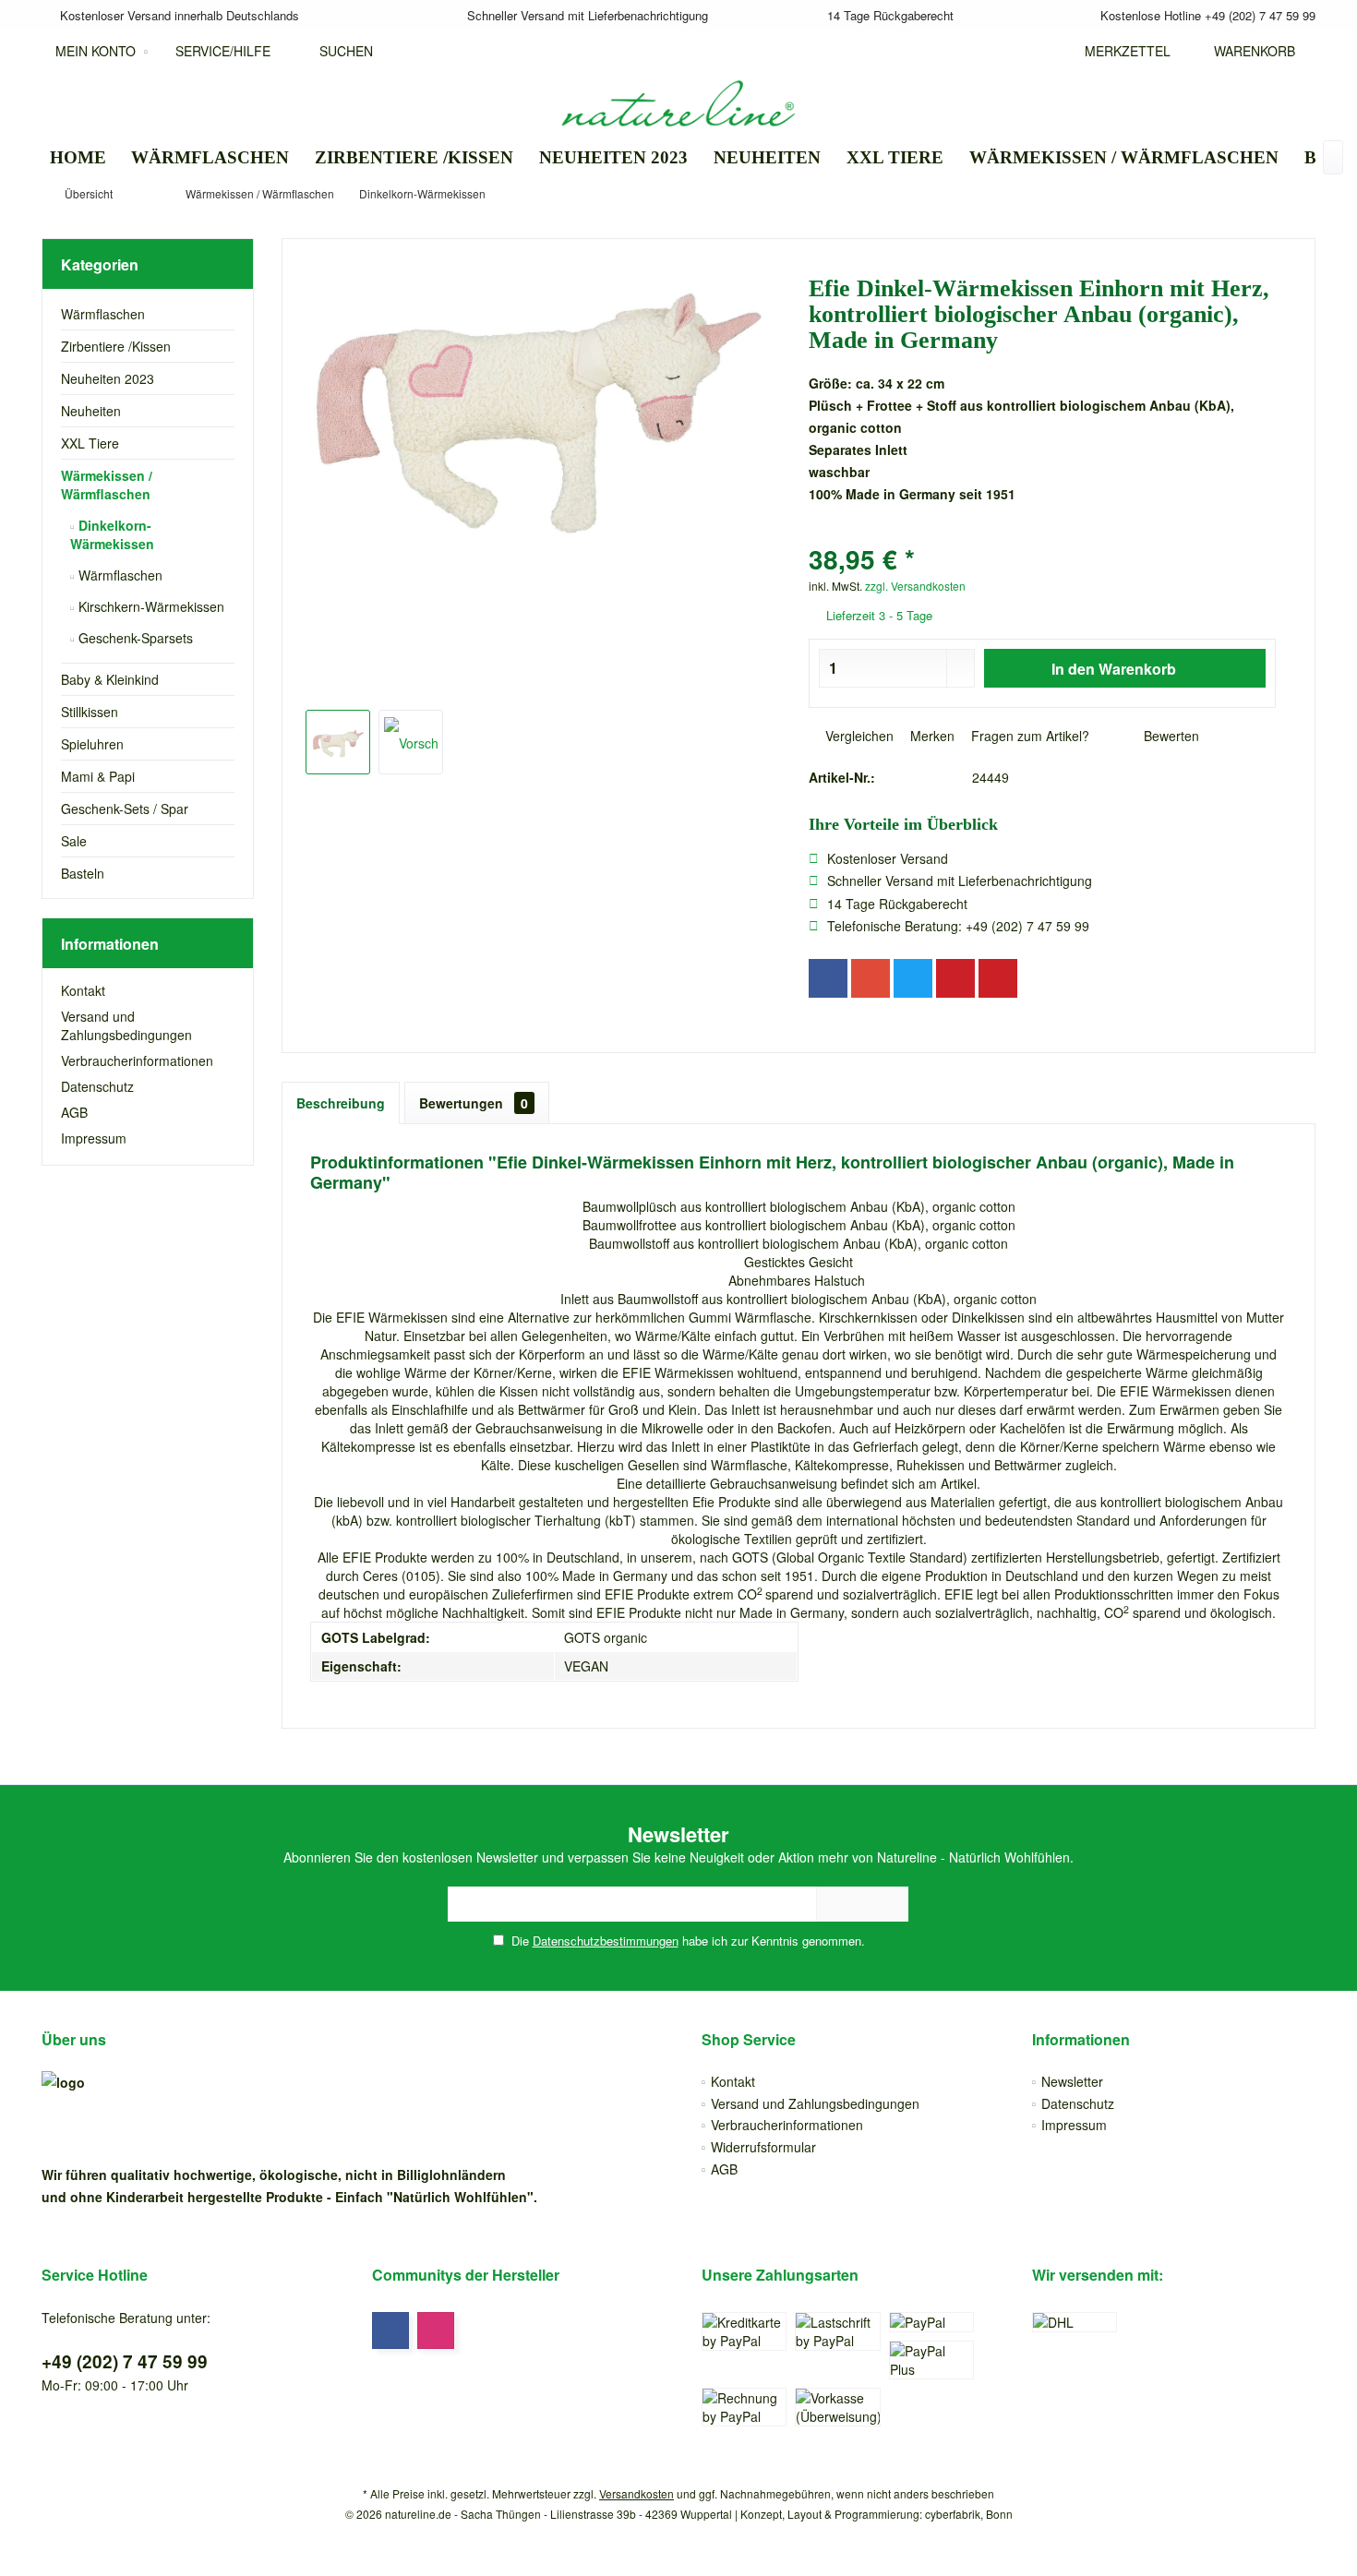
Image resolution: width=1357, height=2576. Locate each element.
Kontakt (83, 990)
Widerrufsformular (763, 2147)
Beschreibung (341, 1103)
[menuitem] (1250, 51)
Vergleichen (858, 736)
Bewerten (1170, 736)
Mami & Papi (98, 776)
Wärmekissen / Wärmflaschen (107, 485)
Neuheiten (91, 411)
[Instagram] (436, 2330)
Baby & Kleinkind (110, 679)
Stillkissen (90, 712)
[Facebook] (828, 978)
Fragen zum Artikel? (1028, 736)
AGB (74, 1112)
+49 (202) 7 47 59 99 (125, 2361)
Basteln (83, 873)
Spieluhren (92, 744)
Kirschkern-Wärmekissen (150, 606)
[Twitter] (913, 978)
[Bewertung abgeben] (1043, 535)
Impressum (94, 1138)
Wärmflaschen (103, 314)
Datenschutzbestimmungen (606, 1941)
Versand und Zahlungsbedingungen (126, 1025)
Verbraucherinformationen (137, 1060)
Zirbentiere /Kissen (116, 346)
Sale (74, 841)
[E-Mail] (998, 978)
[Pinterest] (955, 978)
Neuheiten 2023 (108, 378)
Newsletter (1072, 2081)
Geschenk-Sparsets (134, 638)
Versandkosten (636, 2493)
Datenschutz (97, 1086)
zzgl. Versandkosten (915, 586)
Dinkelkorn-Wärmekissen (112, 534)
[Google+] (871, 978)
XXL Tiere (90, 443)
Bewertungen (474, 1103)
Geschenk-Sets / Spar (125, 809)
